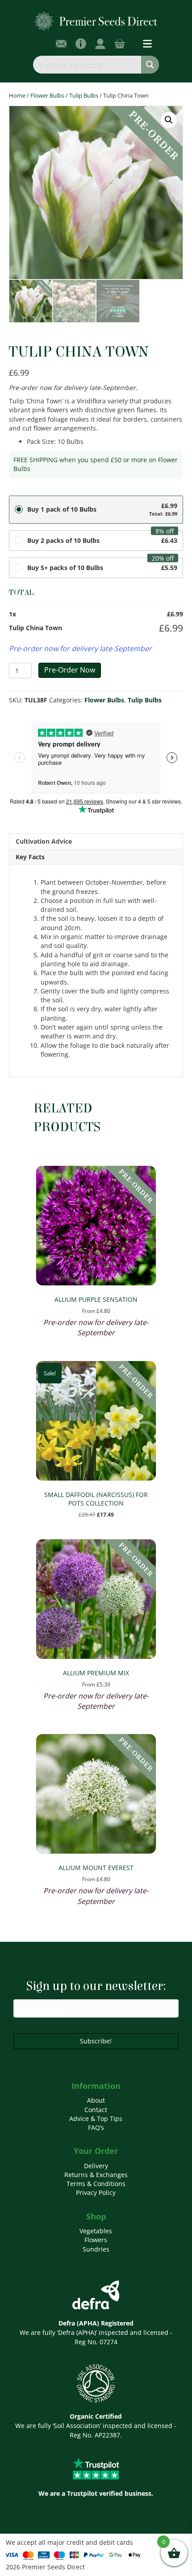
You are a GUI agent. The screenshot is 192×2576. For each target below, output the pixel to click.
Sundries (96, 2249)
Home (17, 95)
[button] (169, 120)
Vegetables (96, 2231)
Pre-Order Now (70, 670)
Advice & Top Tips (96, 2119)
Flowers (96, 2240)
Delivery (96, 2166)
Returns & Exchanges (96, 2175)
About (96, 2100)
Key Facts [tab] (30, 857)
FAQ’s (96, 2127)
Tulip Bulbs (84, 95)
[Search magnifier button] (150, 65)
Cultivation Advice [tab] (44, 841)
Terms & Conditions (96, 2184)
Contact (96, 2110)
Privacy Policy (96, 2192)
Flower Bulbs (47, 95)
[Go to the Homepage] (96, 21)
